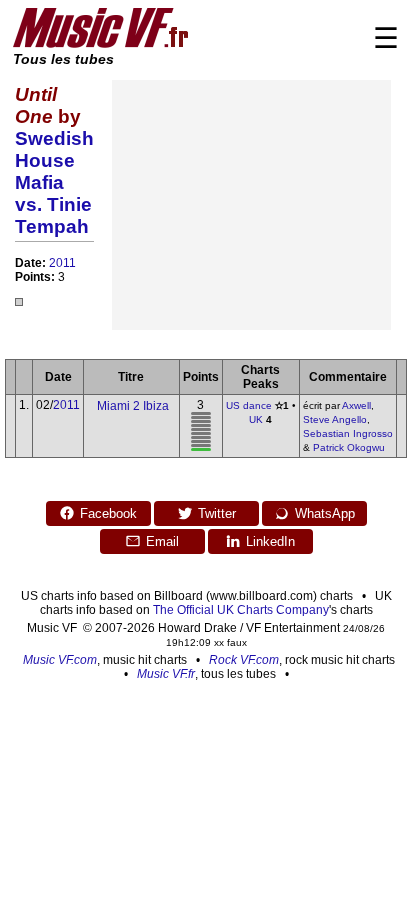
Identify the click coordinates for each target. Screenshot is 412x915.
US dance (249, 405)
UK (256, 419)
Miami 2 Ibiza (133, 406)
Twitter (217, 513)
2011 (62, 263)
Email (162, 541)
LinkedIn (270, 541)
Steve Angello (335, 419)
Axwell (356, 405)
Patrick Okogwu (349, 447)
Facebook (108, 513)
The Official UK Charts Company (241, 610)
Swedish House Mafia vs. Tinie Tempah (54, 182)
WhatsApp (325, 513)
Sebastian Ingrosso (348, 433)
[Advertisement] (251, 205)
